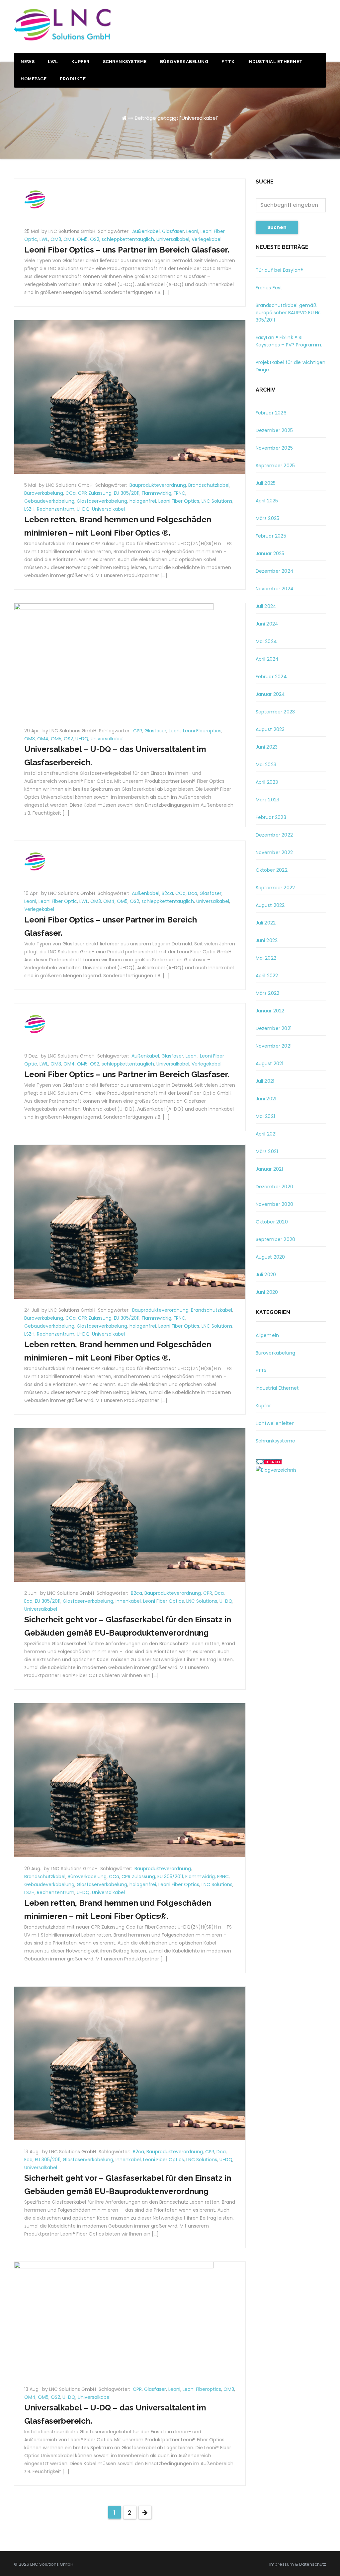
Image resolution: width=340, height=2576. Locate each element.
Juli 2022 (266, 923)
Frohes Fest (269, 288)
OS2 (95, 239)
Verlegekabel (207, 239)
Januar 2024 (270, 694)
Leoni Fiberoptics (202, 731)
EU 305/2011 (127, 493)
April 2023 (267, 782)
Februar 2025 (271, 536)
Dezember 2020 (275, 1187)
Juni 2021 (266, 1099)
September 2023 (275, 712)
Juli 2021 (265, 1081)
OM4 (69, 239)
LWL (53, 62)
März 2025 (268, 518)
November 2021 (274, 1046)
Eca (28, 1601)
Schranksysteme (125, 62)
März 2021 (267, 1151)
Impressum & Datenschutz (298, 2564)
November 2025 (274, 448)
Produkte (73, 79)
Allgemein (267, 1335)
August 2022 (270, 905)
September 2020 (276, 1239)
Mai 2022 (266, 958)
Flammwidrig (157, 493)
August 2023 (270, 729)
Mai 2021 (265, 1116)
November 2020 (275, 1204)
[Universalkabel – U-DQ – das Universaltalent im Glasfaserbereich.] (114, 661)
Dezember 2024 (275, 571)
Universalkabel (173, 239)
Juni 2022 (267, 940)
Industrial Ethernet (275, 62)
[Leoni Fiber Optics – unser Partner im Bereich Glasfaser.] (35, 861)
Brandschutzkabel (209, 485)
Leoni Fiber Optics (179, 501)
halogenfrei (143, 501)
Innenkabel (128, 1601)
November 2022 (274, 852)
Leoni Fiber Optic (58, 901)
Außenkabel (146, 231)
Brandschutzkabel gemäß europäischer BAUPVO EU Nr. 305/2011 (288, 313)
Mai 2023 (266, 765)
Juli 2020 (266, 1275)
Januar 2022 (270, 1011)
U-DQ (83, 509)
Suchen (277, 227)
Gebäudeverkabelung (49, 501)
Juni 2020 (267, 1292)
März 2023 (268, 800)
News (28, 62)
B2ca (167, 893)
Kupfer (81, 62)
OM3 (56, 239)
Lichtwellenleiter (275, 1423)
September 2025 (275, 466)
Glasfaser (173, 231)
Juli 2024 (266, 606)
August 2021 (270, 1064)
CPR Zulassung (95, 493)
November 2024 (275, 589)
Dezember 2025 (274, 430)
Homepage (34, 79)
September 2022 (275, 888)
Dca (193, 893)
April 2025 (267, 501)
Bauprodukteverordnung (158, 485)
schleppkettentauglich (128, 239)
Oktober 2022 (272, 870)
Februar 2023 (271, 817)
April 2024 (267, 659)
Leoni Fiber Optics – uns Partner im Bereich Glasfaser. (127, 250)
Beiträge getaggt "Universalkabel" (177, 118)
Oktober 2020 (272, 1222)
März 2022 (268, 993)
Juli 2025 (266, 483)
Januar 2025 (270, 553)
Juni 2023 (267, 747)
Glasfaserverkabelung (102, 501)
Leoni (192, 231)
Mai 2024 (266, 641)
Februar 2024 (271, 677)
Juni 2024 (267, 624)
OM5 (82, 239)
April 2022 (267, 976)
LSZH (29, 509)
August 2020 (270, 1257)
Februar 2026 (271, 413)
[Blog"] (276, 1470)
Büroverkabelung (184, 62)
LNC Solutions (217, 501)
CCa (71, 493)
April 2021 (266, 1134)
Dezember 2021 (274, 1028)
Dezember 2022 (274, 835)
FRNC (179, 493)
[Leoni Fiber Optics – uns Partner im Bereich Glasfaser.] (35, 199)
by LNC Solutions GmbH (69, 231)
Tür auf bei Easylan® (280, 270)
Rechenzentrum (56, 509)
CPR (138, 731)
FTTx (228, 62)
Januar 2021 (269, 1169)
